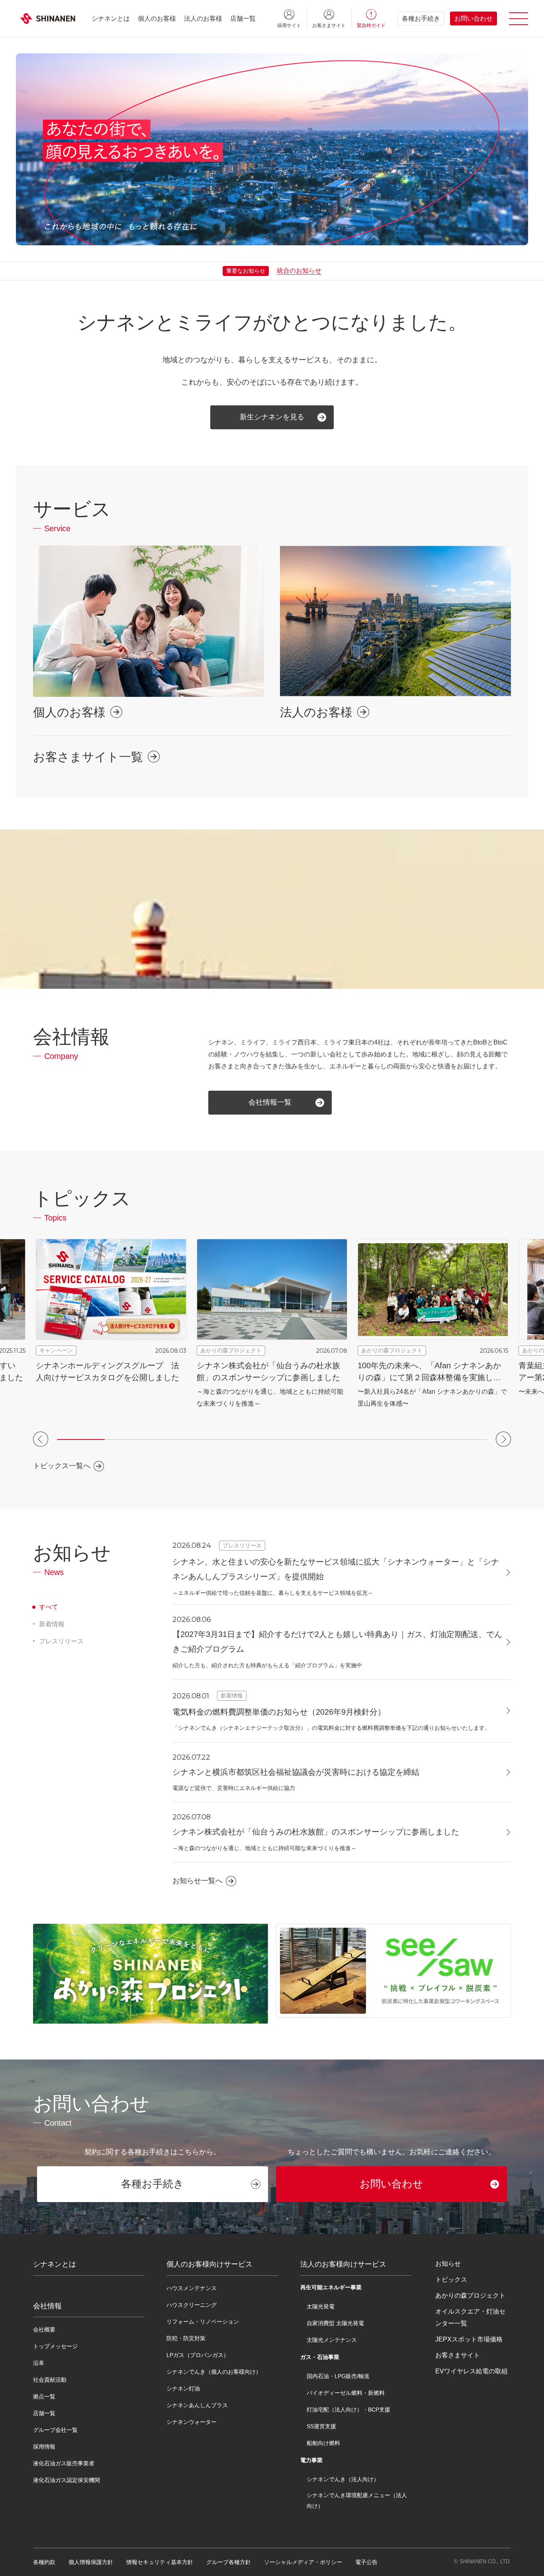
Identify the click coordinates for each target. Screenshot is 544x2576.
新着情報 (52, 1624)
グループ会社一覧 (55, 2430)
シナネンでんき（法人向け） (343, 2479)
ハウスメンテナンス (192, 2288)
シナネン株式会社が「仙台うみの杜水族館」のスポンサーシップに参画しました (316, 1832)
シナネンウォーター (192, 2422)
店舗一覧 (243, 19)
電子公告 (366, 2562)
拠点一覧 (44, 2396)
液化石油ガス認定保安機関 (67, 2480)
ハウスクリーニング (192, 2305)
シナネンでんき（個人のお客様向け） (214, 2372)
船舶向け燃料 (323, 2443)
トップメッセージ (55, 2346)
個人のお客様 (157, 19)
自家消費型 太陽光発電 (335, 2323)
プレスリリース (61, 1641)
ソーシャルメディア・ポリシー (303, 2562)
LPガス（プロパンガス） (198, 2355)
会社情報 (47, 2306)
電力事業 (311, 2460)
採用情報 (44, 2447)
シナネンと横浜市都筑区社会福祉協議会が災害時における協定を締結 (296, 1772)
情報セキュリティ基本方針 (160, 2562)
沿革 (39, 2363)
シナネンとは (111, 19)
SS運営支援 (321, 2426)
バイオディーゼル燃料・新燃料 (346, 2393)
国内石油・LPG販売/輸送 (338, 2376)
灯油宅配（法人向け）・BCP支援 (348, 2410)
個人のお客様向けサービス (209, 2264)
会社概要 (44, 2330)
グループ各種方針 (229, 2562)
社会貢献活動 (50, 2380)
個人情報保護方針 (91, 2562)
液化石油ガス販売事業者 (64, 2463)
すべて (49, 1607)
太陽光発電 (321, 2306)
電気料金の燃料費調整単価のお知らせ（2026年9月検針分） (279, 1712)
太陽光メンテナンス (332, 2340)
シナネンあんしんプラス (197, 2405)
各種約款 (44, 2562)
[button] (41, 1439)
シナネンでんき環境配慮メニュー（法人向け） (357, 2500)
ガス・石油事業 (320, 2357)
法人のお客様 (203, 19)
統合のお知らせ (299, 271)
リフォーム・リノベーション (203, 2322)
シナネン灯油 (183, 2388)
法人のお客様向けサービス (343, 2264)
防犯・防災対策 (186, 2338)
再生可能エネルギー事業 (331, 2287)
